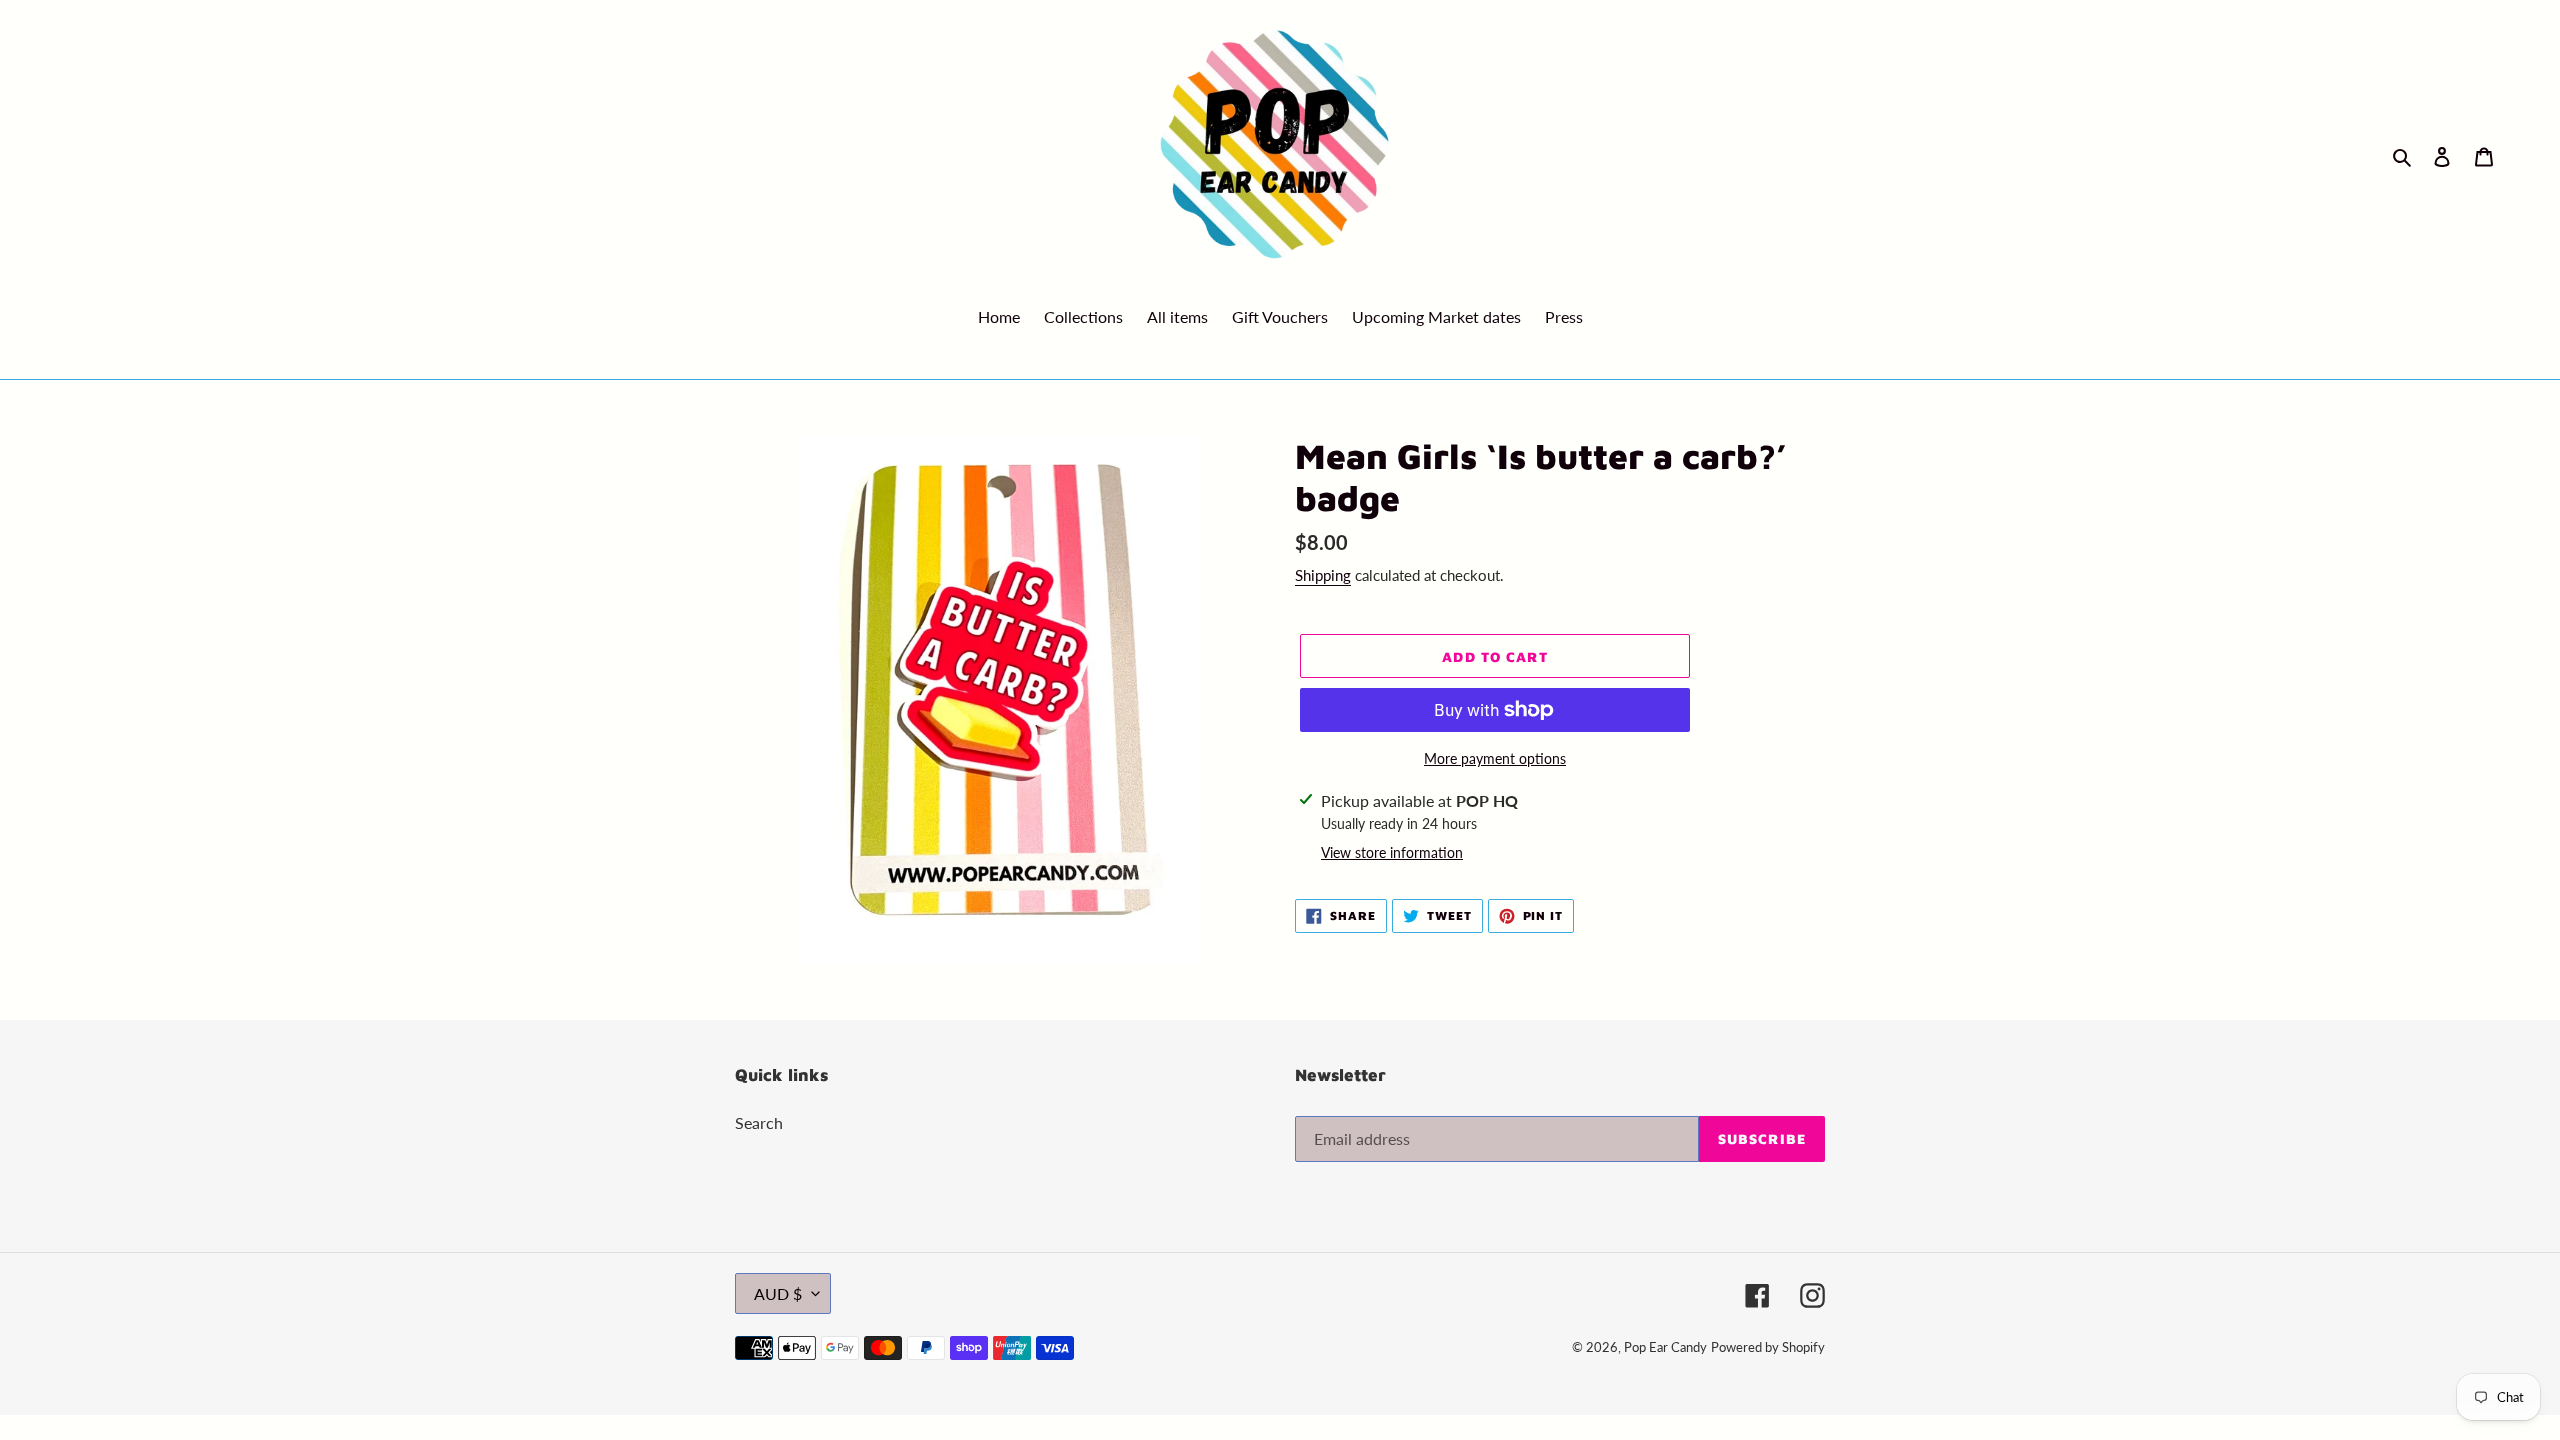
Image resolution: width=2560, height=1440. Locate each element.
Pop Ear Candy (1665, 1347)
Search (759, 1122)
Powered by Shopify (1768, 1347)
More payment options (1495, 758)
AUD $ (778, 1293)
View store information (1392, 852)
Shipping (1323, 575)
